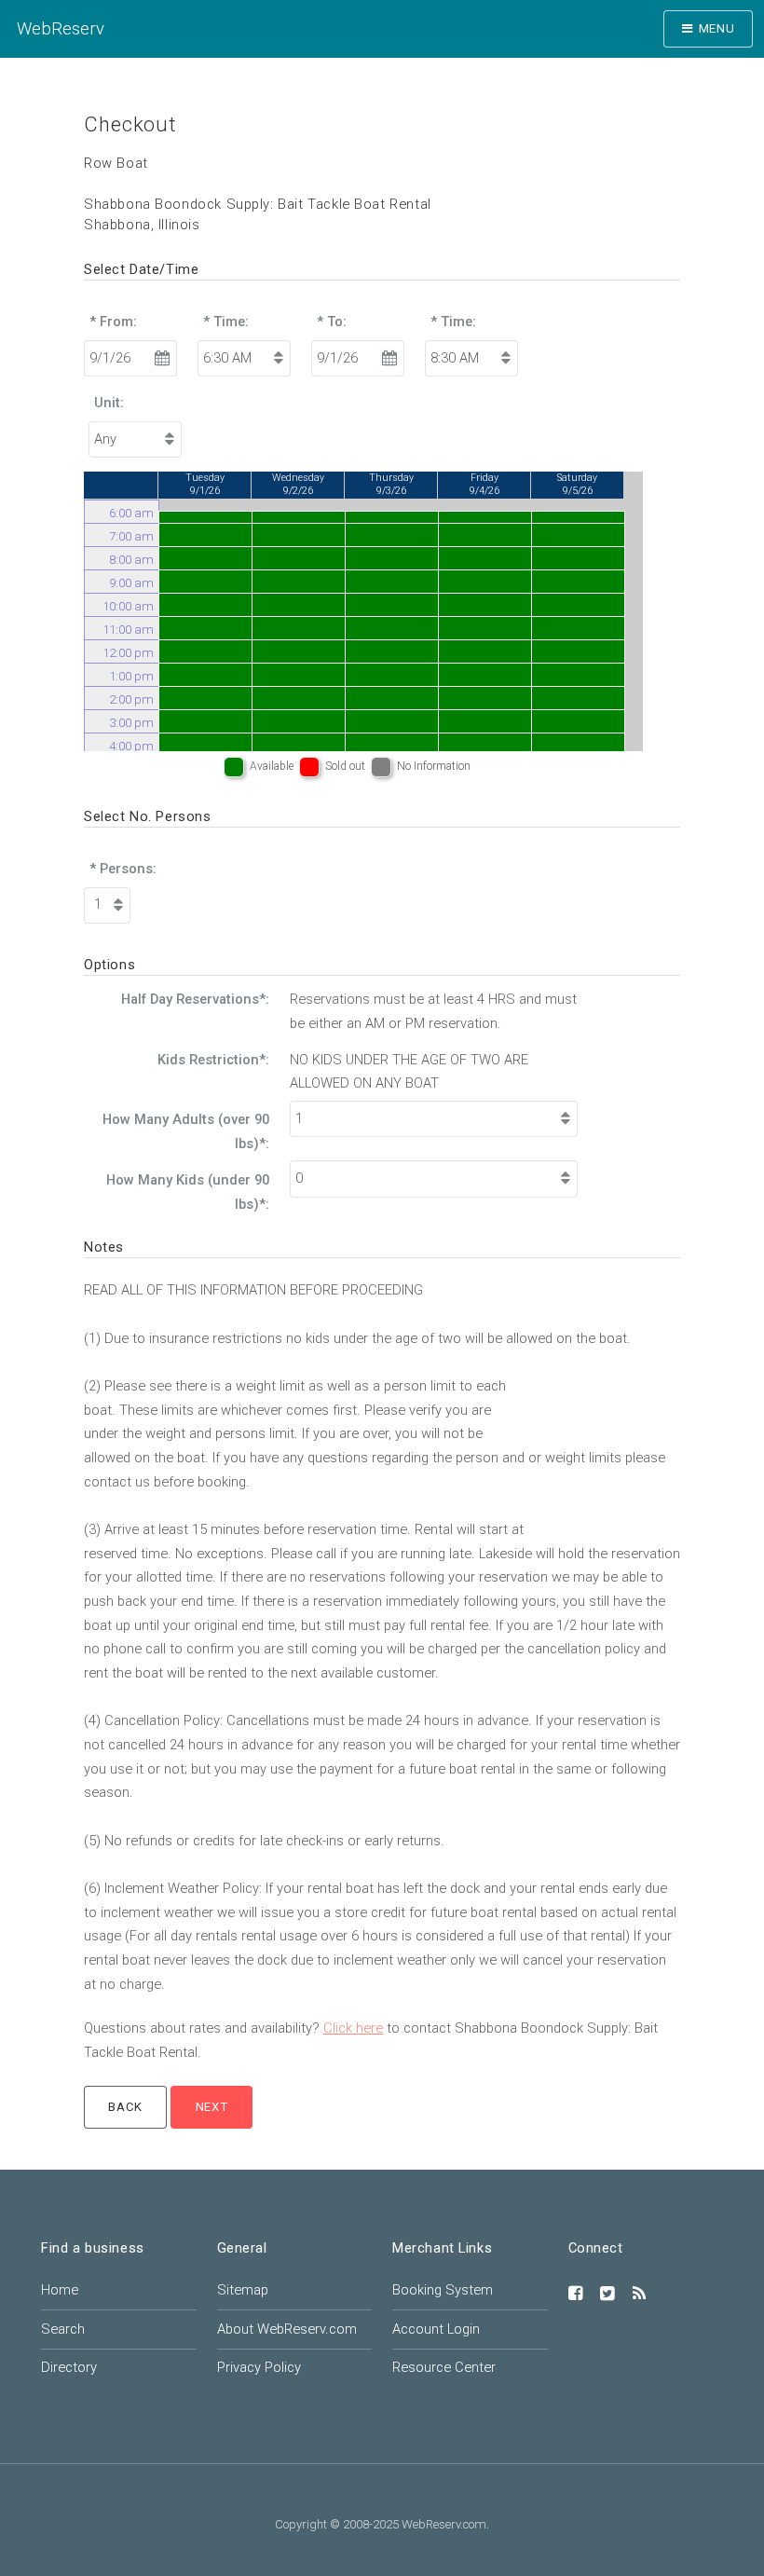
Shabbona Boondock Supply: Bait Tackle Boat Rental (258, 204)
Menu (717, 28)
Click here (353, 2028)
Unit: (109, 403)
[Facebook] (576, 2295)
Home (60, 2290)
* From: (113, 322)
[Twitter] (607, 2295)
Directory (69, 2367)
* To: (332, 322)
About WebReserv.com (287, 2329)
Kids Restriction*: (213, 1060)
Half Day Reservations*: (195, 999)
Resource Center (444, 2367)
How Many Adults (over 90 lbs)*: (186, 1131)
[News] (639, 2295)
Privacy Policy (259, 2367)
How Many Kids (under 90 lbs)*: (188, 1192)
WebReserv (61, 28)
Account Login (436, 2329)
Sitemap (243, 2290)
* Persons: (123, 869)
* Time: (226, 322)
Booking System (443, 2290)
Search (63, 2329)
